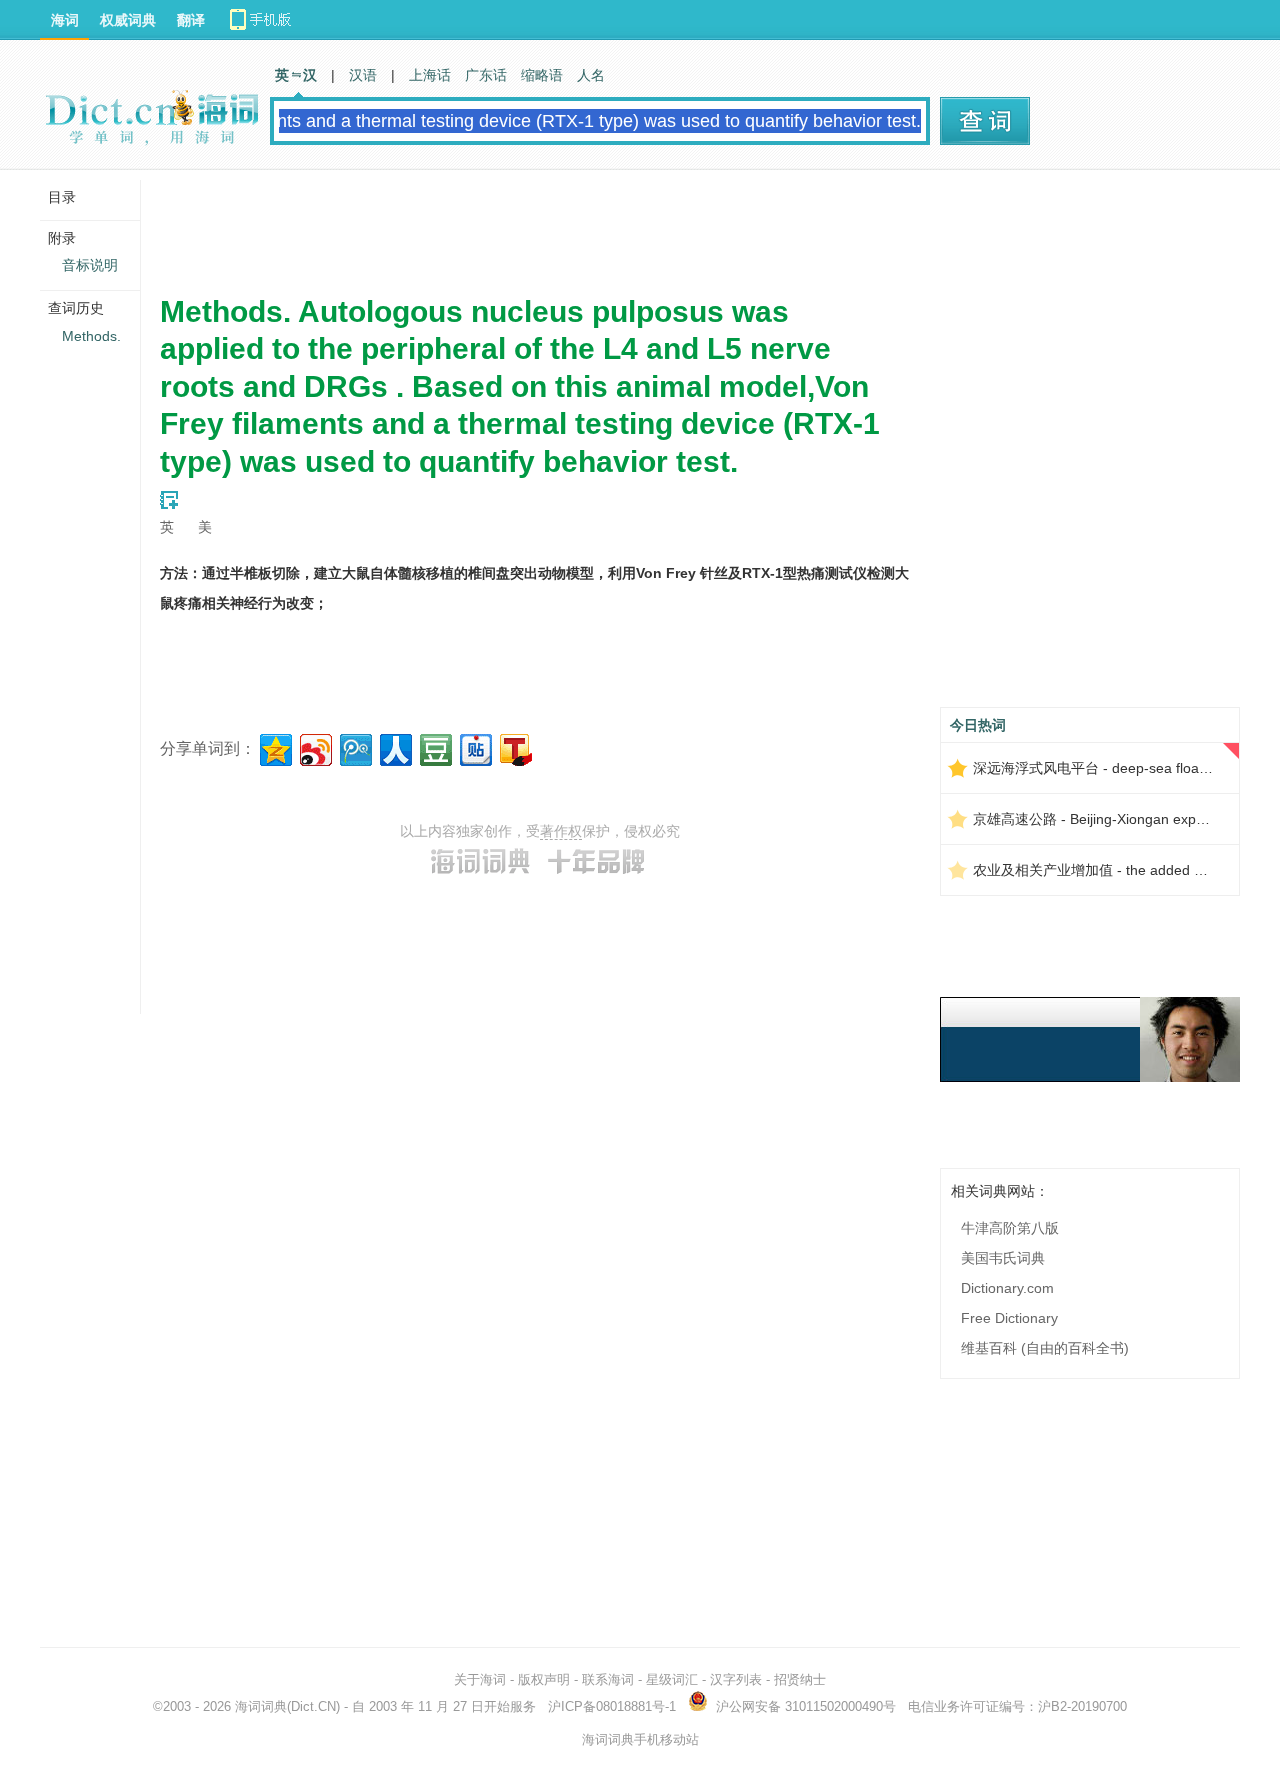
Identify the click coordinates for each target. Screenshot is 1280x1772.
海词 (65, 20)
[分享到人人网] (394, 747)
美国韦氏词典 (1003, 1258)
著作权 (561, 831)
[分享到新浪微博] (314, 747)
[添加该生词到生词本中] (169, 500)
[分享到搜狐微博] (514, 747)
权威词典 (128, 20)
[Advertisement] (524, 225)
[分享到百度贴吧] (474, 747)
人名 (591, 75)
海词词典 (261, 1706)
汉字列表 (736, 1679)
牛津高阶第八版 (1010, 1228)
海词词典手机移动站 (640, 1739)
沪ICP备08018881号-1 (612, 1706)
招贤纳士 (800, 1679)
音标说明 (90, 265)
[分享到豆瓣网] (434, 747)
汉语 (363, 75)
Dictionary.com (1007, 1288)
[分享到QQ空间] (274, 747)
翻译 (191, 20)
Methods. (91, 336)
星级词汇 (672, 1679)
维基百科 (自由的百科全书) (1045, 1348)
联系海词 (608, 1679)
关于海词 (480, 1679)
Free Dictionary (1009, 1318)
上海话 (430, 75)
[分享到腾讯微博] (354, 747)
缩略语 (542, 75)
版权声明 (544, 1679)
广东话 (486, 75)
